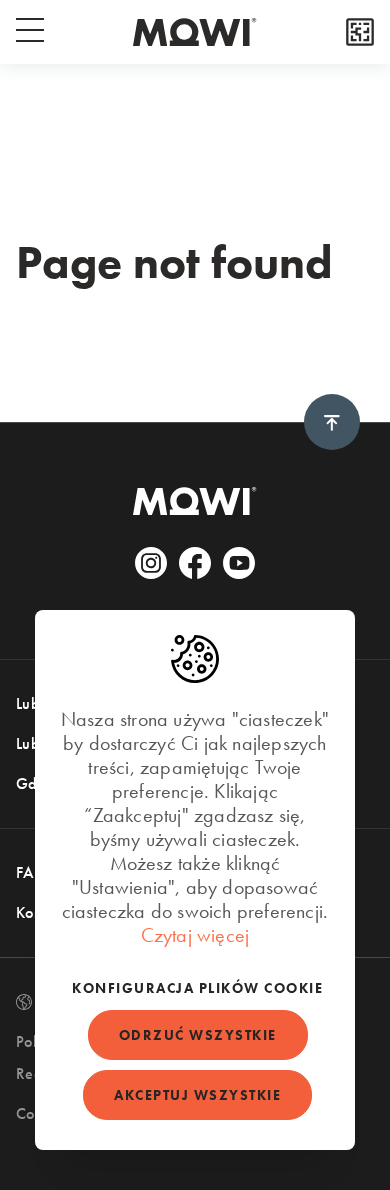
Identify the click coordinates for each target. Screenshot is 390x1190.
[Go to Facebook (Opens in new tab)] (195, 563)
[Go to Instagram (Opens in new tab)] (151, 563)
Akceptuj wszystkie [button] (197, 1095)
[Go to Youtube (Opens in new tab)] (239, 563)
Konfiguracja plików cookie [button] (197, 988)
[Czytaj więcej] (360, 32)
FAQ (32, 872)
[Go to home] (195, 32)
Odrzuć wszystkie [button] (198, 1035)
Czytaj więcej (195, 935)
